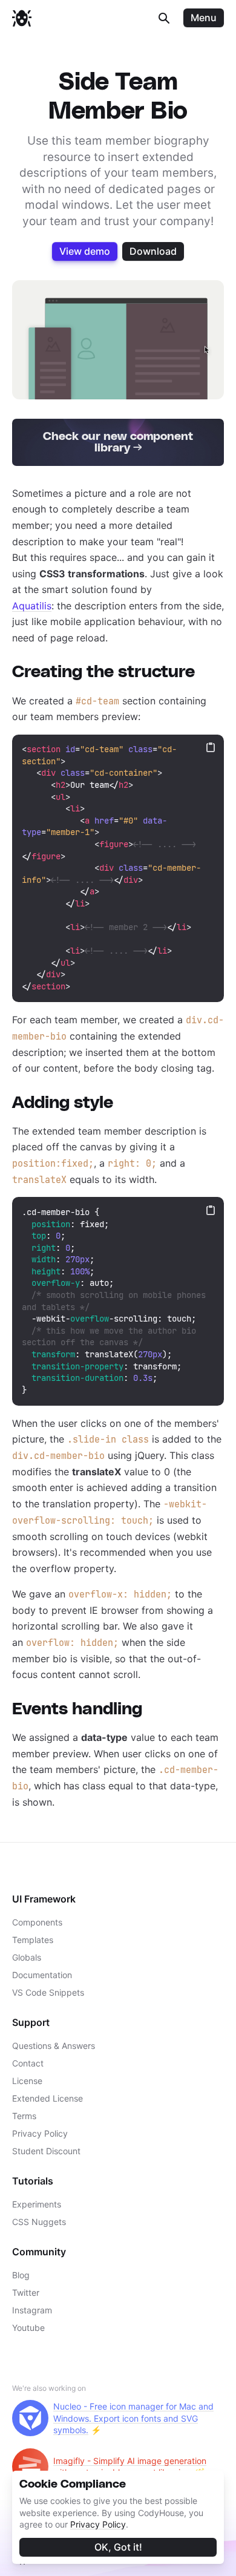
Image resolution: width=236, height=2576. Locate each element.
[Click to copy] (211, 747)
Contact (28, 2063)
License (27, 2081)
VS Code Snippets (48, 1992)
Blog (21, 2275)
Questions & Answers (54, 2046)
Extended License (48, 2098)
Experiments (37, 2204)
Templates (33, 1940)
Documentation (42, 1975)
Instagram (32, 2310)
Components (37, 1922)
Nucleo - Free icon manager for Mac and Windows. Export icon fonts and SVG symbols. (133, 2418)
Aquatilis (32, 606)
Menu (204, 18)
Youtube (28, 2328)
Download (153, 251)
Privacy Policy (98, 2524)
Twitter (26, 2293)
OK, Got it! (118, 2547)
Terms (24, 2116)
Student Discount (46, 2151)
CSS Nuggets (39, 2222)
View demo (85, 251)
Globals (27, 1957)
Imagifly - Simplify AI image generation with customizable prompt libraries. (130, 2467)
